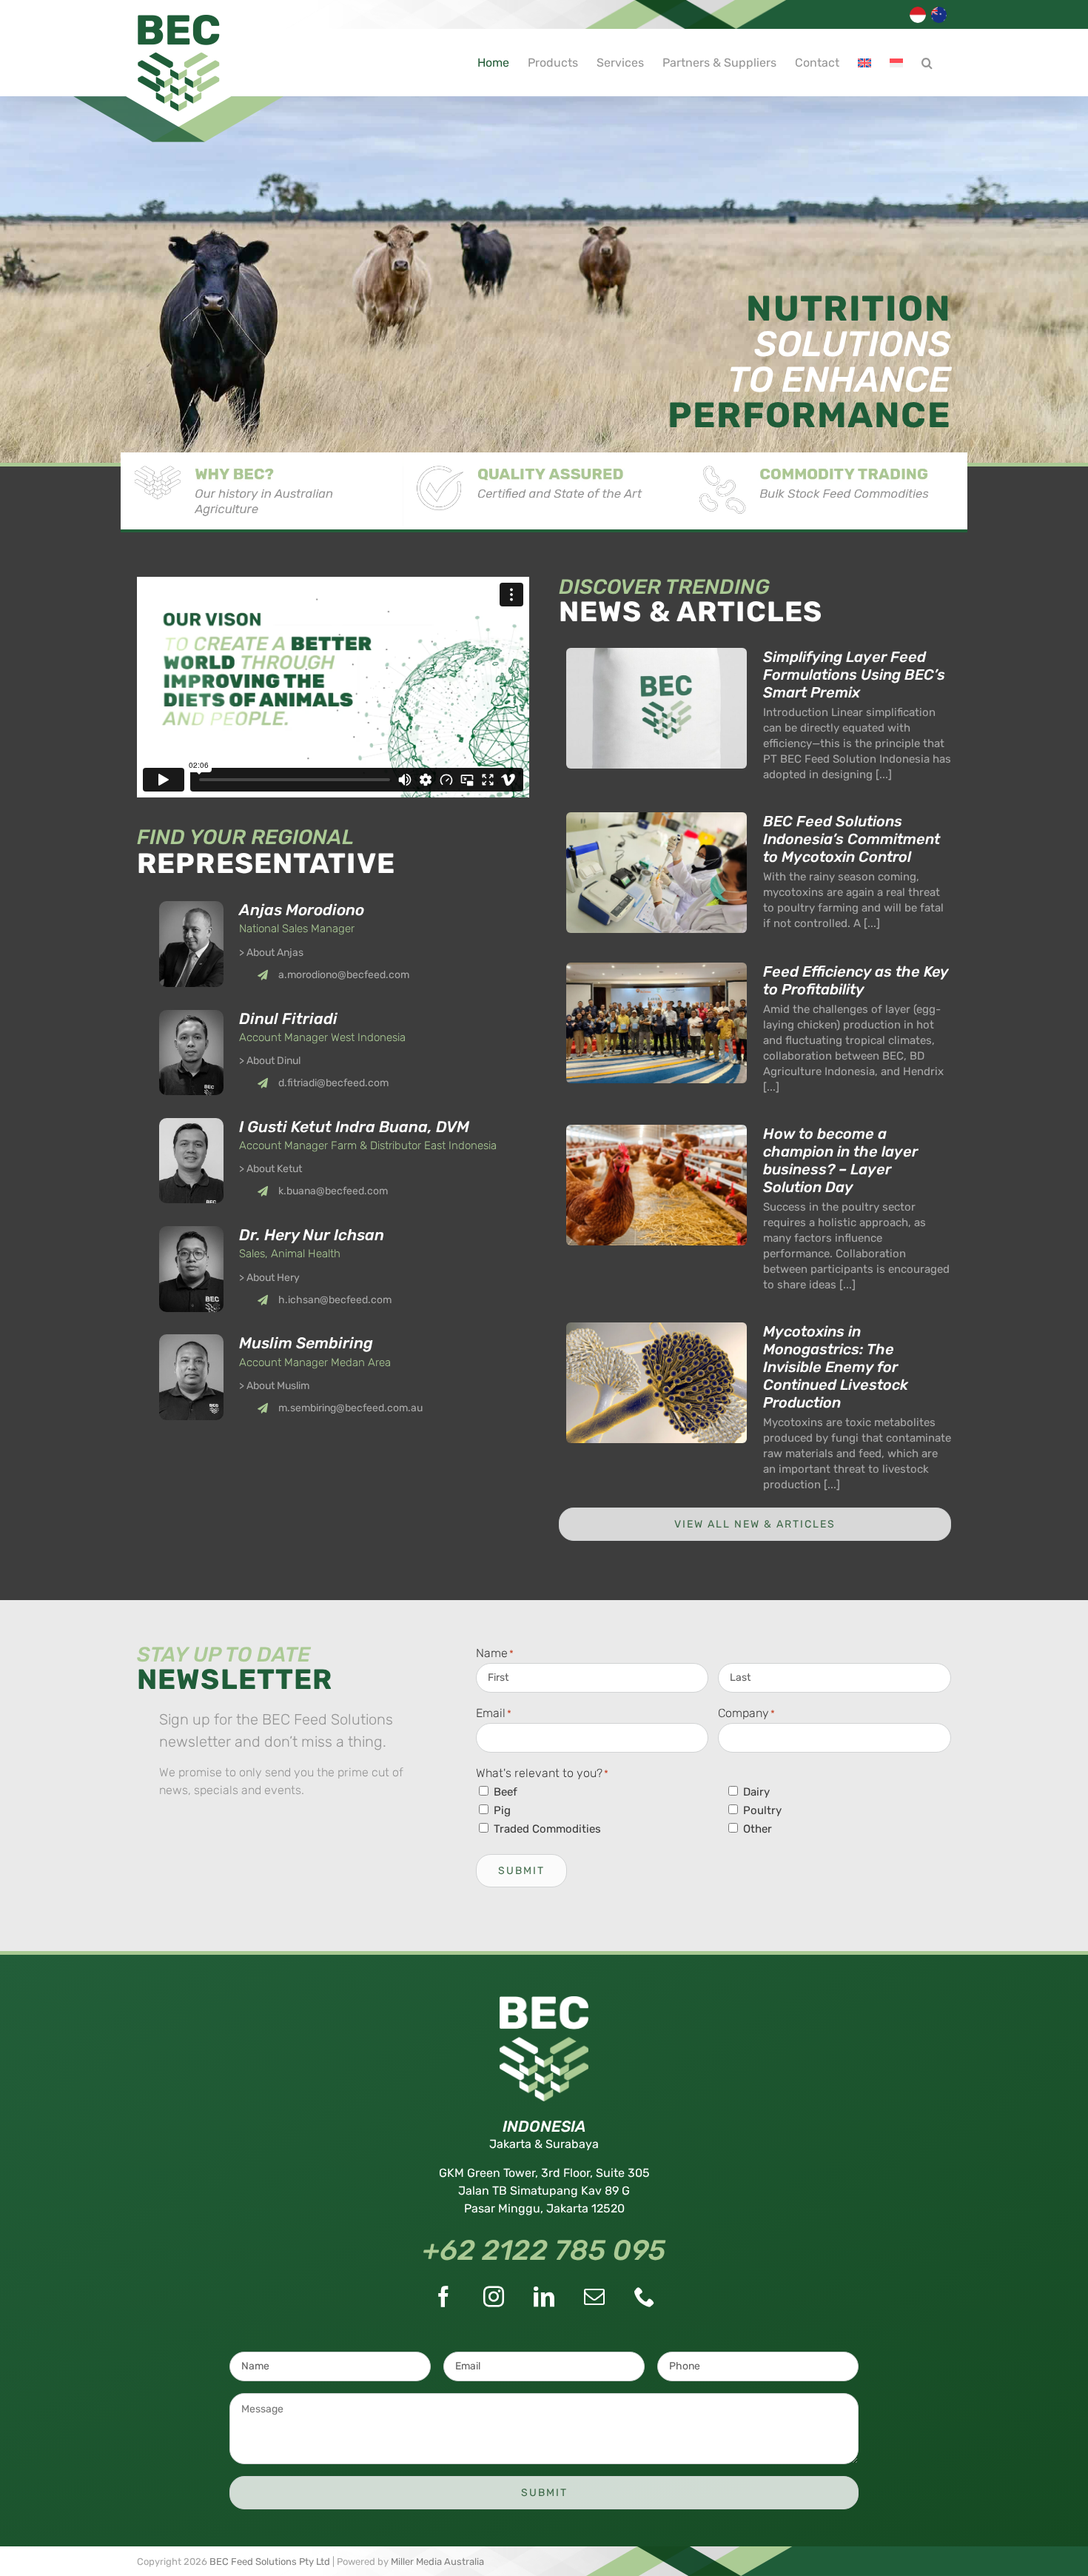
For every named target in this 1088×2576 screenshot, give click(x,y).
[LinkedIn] (544, 2297)
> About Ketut (271, 1169)
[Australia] (941, 21)
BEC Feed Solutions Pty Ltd (270, 2562)
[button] (927, 63)
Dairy (756, 1792)
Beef (506, 1792)
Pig (502, 1810)
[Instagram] (494, 2297)
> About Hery (269, 1278)
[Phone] (645, 2297)
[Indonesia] (919, 21)
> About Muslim (274, 1386)
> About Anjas (271, 953)
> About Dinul (270, 1061)
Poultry (762, 1810)
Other (758, 1829)
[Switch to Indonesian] (896, 63)
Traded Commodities (547, 1829)
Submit (521, 1871)
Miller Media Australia (437, 2562)
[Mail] (594, 2297)
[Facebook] (443, 2297)
